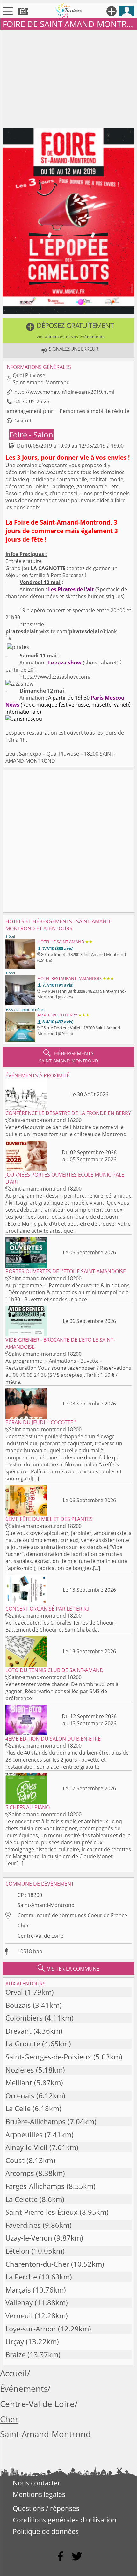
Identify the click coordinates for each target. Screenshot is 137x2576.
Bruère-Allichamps (36, 2121)
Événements (24, 2389)
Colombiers (24, 2018)
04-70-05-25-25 (32, 401)
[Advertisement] (68, 77)
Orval (14, 1992)
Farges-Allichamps (35, 2186)
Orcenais (20, 2096)
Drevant (18, 2031)
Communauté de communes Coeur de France (72, 1915)
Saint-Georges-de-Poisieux (48, 2057)
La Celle (18, 2108)
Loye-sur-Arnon (31, 2329)
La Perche (21, 2277)
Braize (15, 2355)
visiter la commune (68, 1968)
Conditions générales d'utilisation (65, 2520)
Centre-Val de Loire (40, 1936)
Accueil (14, 2373)
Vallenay (19, 2303)
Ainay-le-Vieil (26, 2147)
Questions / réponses (46, 2508)
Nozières (20, 2070)
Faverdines (23, 2225)
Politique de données (46, 2531)
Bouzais (18, 2005)
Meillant (19, 2083)
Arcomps (20, 2173)
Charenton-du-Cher (37, 2264)
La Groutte (23, 2044)
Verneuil (19, 2316)
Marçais (18, 2290)
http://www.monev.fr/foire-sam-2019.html (64, 392)
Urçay (15, 2341)
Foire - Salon (31, 434)
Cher (23, 1926)
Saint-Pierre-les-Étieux (42, 2212)
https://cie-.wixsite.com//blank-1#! (62, 631)
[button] (68, 330)
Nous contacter (37, 2483)
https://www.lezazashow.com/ (54, 677)
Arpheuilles (24, 2135)
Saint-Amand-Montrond (46, 1905)
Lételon (18, 2251)
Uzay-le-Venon (29, 2238)
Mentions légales (39, 2494)
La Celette (22, 2199)
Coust (15, 2160)
